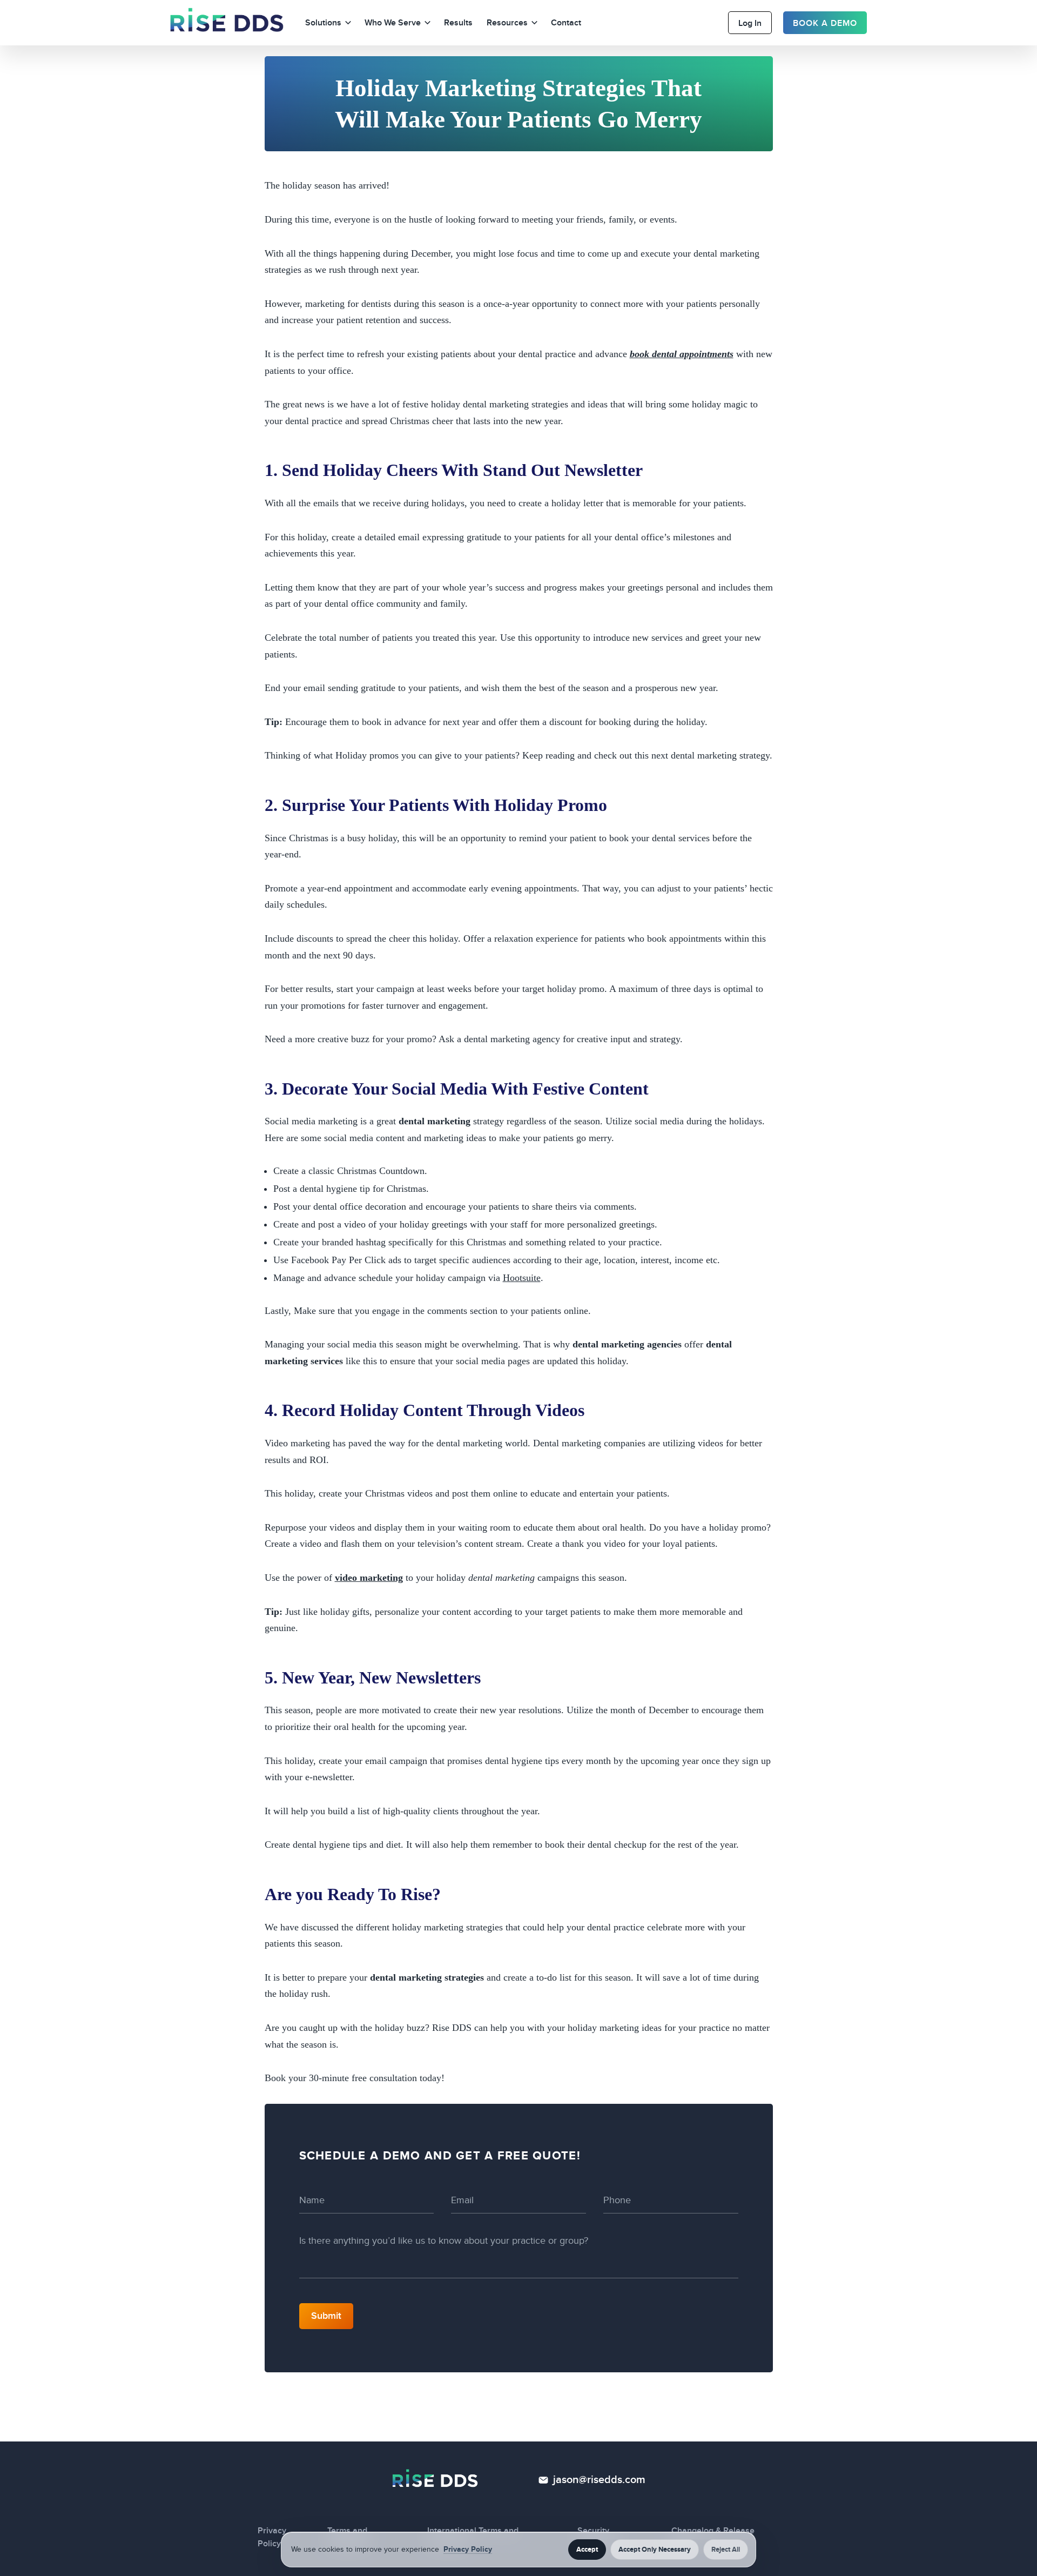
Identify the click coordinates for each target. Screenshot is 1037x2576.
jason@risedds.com (599, 2480)
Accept (587, 2550)
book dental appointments (682, 354)
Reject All (726, 2550)
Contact (566, 23)
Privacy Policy (468, 2549)
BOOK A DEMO (825, 23)
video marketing (369, 1578)
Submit (326, 2316)
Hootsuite (522, 1278)
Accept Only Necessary (655, 2550)
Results (458, 23)
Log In (750, 23)
